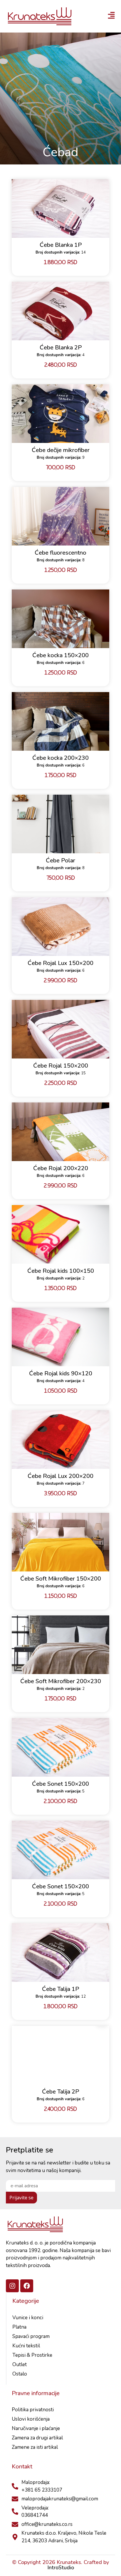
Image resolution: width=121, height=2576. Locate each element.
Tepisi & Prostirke (32, 2355)
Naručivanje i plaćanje (36, 2428)
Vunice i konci (28, 2318)
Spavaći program (31, 2336)
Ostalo (20, 2374)
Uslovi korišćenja (31, 2419)
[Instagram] (12, 2286)
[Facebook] (27, 2286)
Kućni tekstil (26, 2346)
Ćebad (60, 152)
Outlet (20, 2365)
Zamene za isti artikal (35, 2447)
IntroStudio (61, 2567)
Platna (19, 2327)
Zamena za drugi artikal (37, 2438)
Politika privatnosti (33, 2410)
